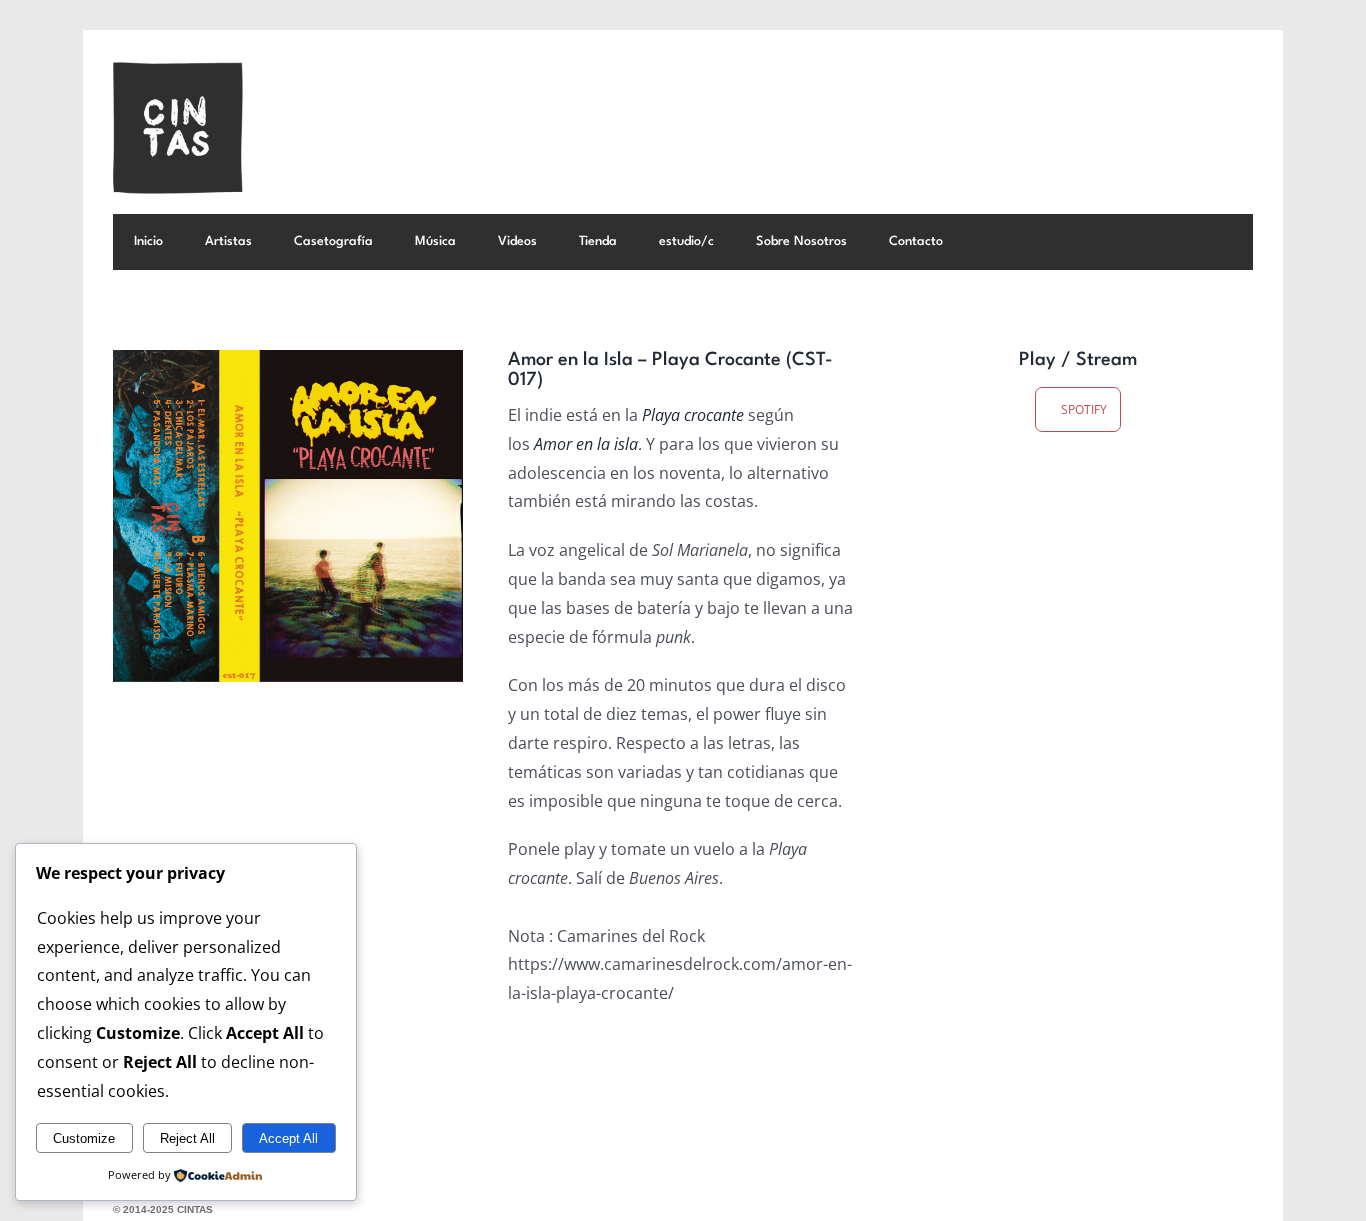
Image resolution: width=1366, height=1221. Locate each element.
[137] (288, 516)
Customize (84, 1138)
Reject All (187, 1138)
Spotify (1082, 409)
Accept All (288, 1138)
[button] (991, 242)
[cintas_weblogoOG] (178, 70)
